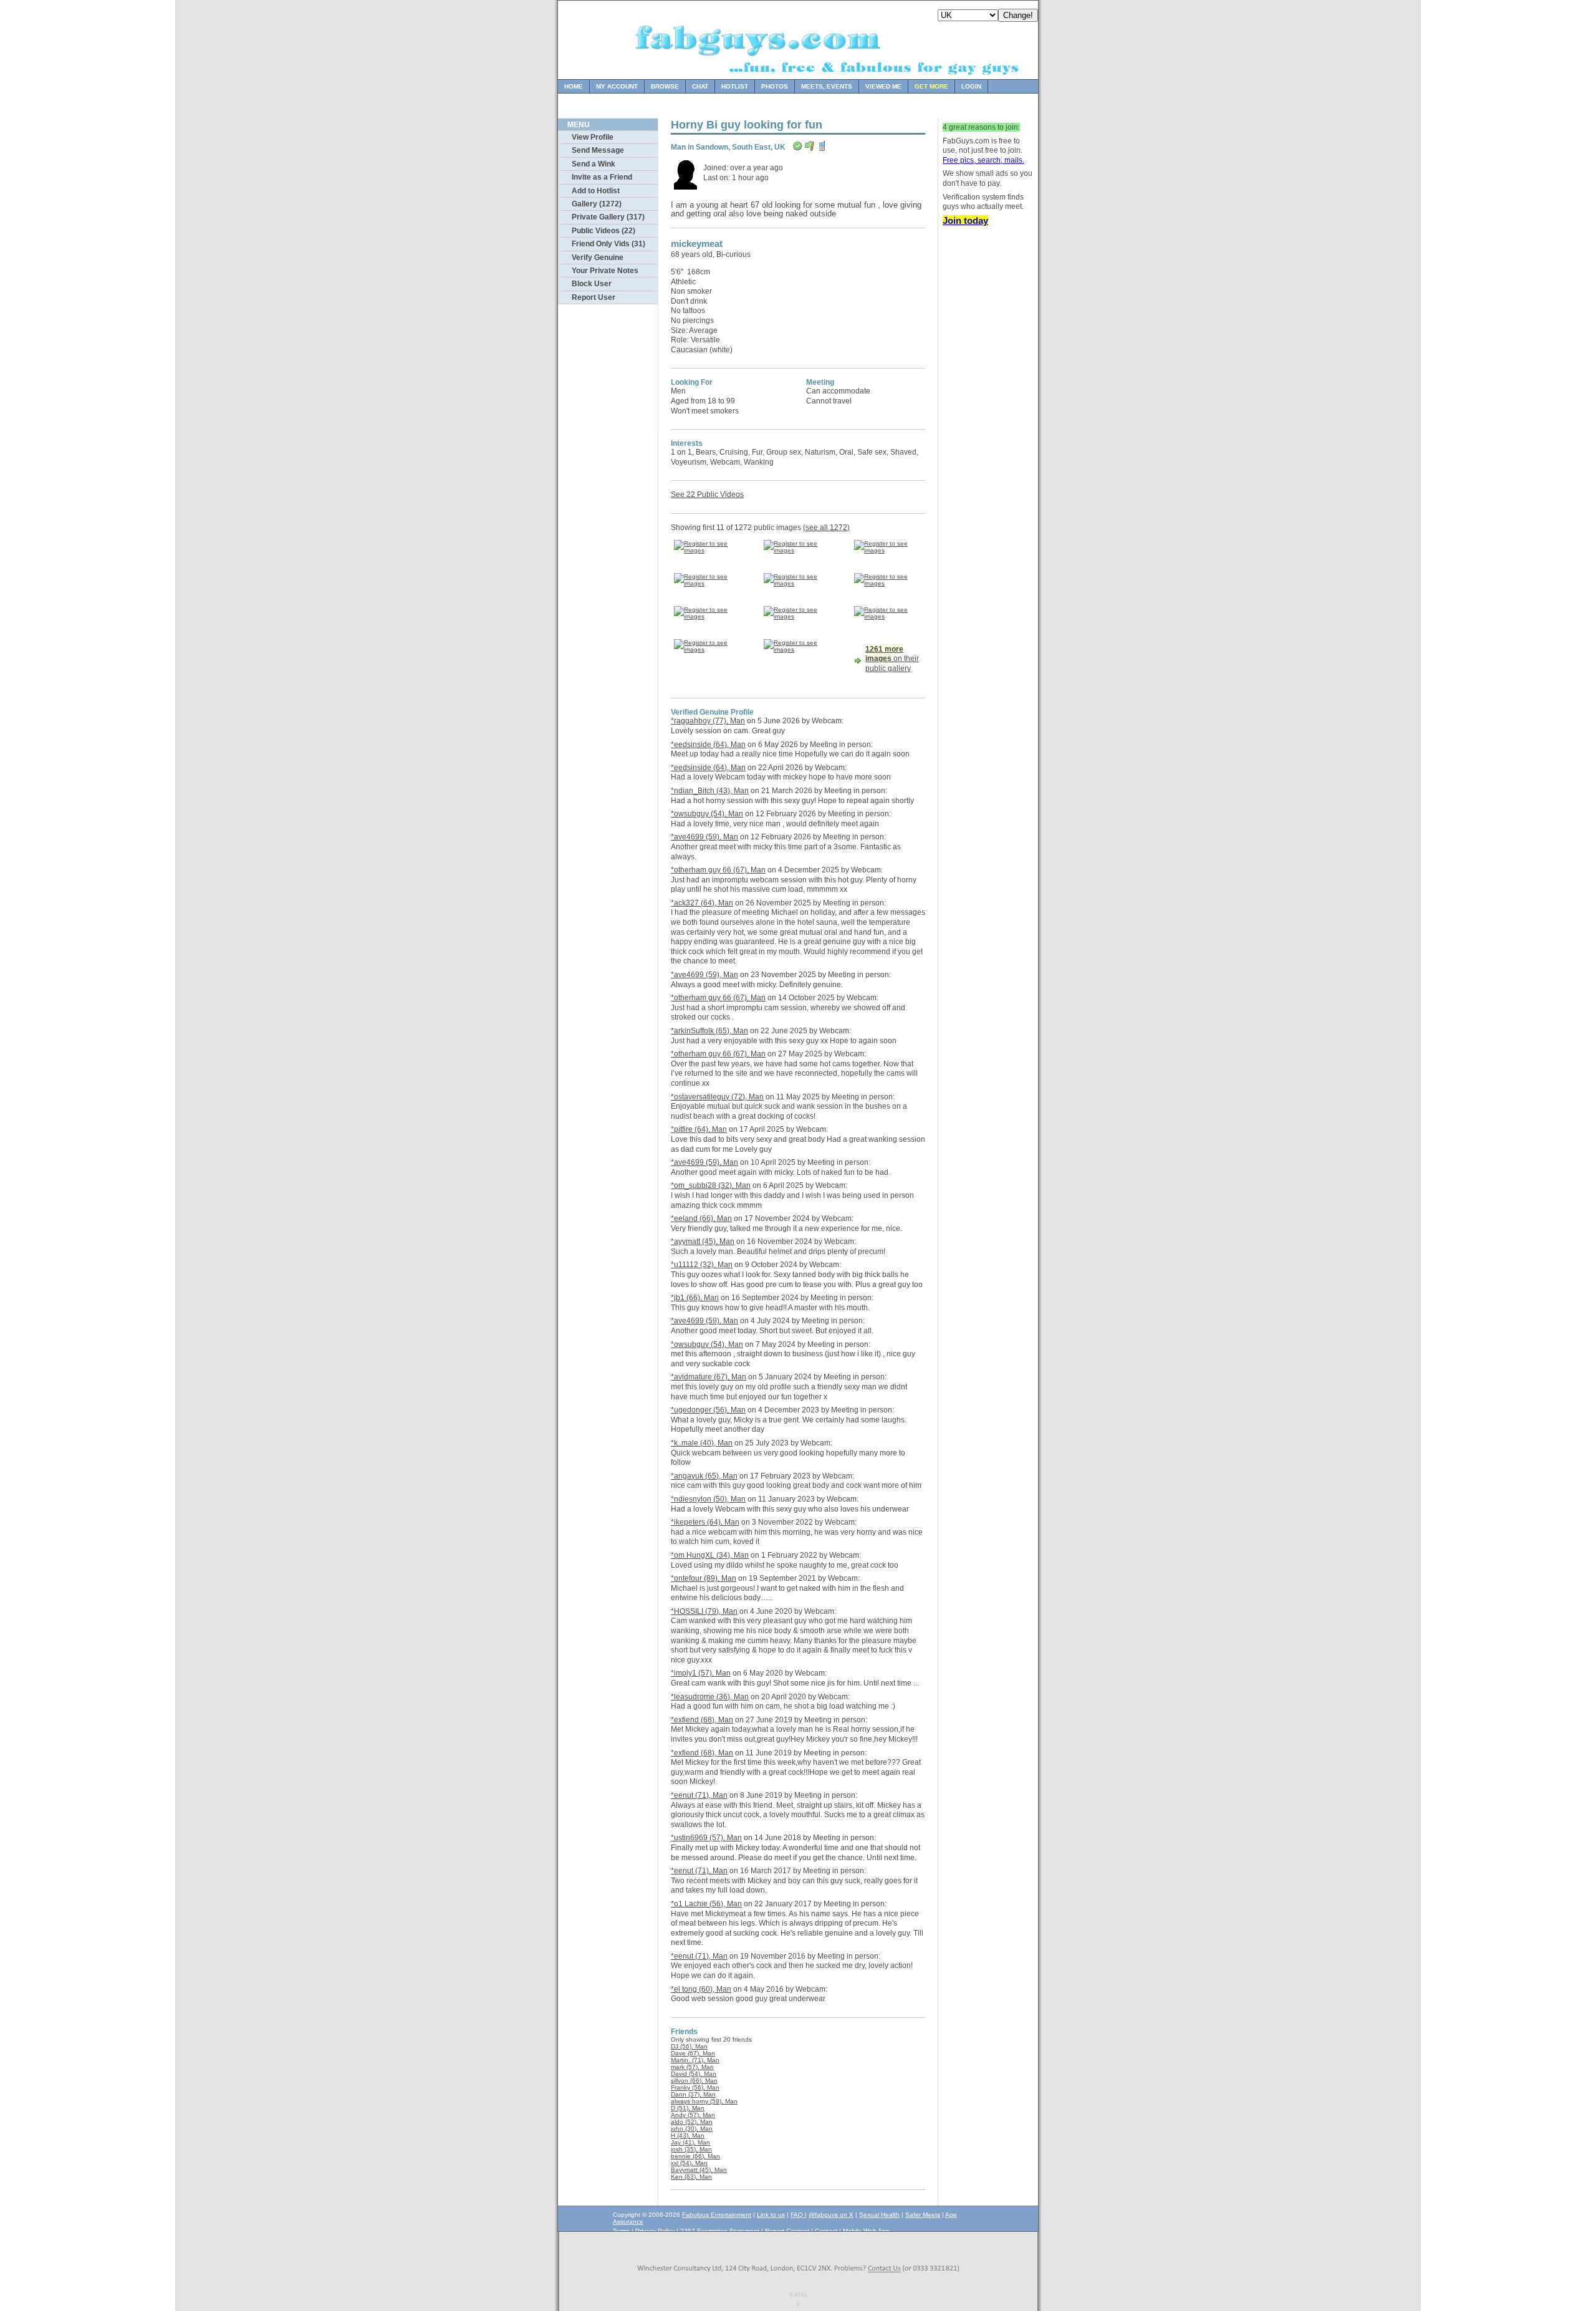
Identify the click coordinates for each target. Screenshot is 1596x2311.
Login (971, 86)
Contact (826, 2231)
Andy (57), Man (693, 2115)
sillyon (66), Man (694, 2081)
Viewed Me (883, 86)
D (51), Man (688, 2108)
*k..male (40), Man (702, 1443)
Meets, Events (827, 86)
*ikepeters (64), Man (705, 1522)
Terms (621, 2231)
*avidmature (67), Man (709, 1377)
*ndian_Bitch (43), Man (710, 791)
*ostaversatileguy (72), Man (717, 1097)
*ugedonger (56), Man (708, 1410)
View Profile (593, 137)
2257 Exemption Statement (720, 2231)
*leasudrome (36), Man (710, 1697)
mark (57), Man (692, 2067)
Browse (665, 86)
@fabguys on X (831, 2215)
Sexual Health (879, 2215)
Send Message (598, 150)
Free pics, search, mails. (983, 160)
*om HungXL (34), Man (710, 1555)
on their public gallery (892, 659)
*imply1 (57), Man (701, 1673)
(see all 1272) (826, 528)
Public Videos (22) (603, 231)
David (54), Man (694, 2074)
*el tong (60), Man (701, 1989)
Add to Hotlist (596, 191)
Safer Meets (923, 2215)
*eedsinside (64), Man (708, 745)
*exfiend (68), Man (702, 1720)
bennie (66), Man (695, 2156)
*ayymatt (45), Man (703, 1242)
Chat (700, 86)
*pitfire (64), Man (699, 1129)
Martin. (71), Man (695, 2060)
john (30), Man (692, 2129)
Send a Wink (594, 164)
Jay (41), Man (690, 2142)
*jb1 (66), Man (695, 1298)
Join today (965, 220)
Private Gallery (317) (608, 217)
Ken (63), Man (691, 2177)
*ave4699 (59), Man (704, 837)
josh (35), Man (691, 2149)
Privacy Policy (655, 2231)
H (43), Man (688, 2135)
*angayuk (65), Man (704, 1476)
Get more (931, 86)
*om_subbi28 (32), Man (711, 1185)
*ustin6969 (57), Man (706, 1838)
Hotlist (735, 86)
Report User (594, 297)
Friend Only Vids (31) (608, 244)
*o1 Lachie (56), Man (706, 1904)
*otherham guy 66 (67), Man (718, 870)
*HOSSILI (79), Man (704, 1611)
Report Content (787, 2231)
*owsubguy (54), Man (707, 814)
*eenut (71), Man (699, 1795)
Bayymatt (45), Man (699, 2170)
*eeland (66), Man (701, 1218)
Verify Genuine (598, 258)
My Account (617, 86)
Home (574, 86)
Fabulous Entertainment (717, 2215)
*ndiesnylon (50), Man (708, 1499)
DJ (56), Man (689, 2046)
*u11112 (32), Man (702, 1265)
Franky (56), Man (695, 2087)
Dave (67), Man (693, 2053)
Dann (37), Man (693, 2094)
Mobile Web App (866, 2231)
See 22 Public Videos (707, 495)
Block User (592, 284)
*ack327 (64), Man (702, 903)
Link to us (771, 2215)
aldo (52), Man (692, 2122)
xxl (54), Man (689, 2163)
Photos (775, 86)
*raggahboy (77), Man (708, 721)
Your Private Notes (605, 271)
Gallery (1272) (597, 204)
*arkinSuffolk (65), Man (709, 1031)
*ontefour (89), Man (704, 1578)
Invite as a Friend (602, 177)
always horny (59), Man (704, 2101)
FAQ (798, 2215)
